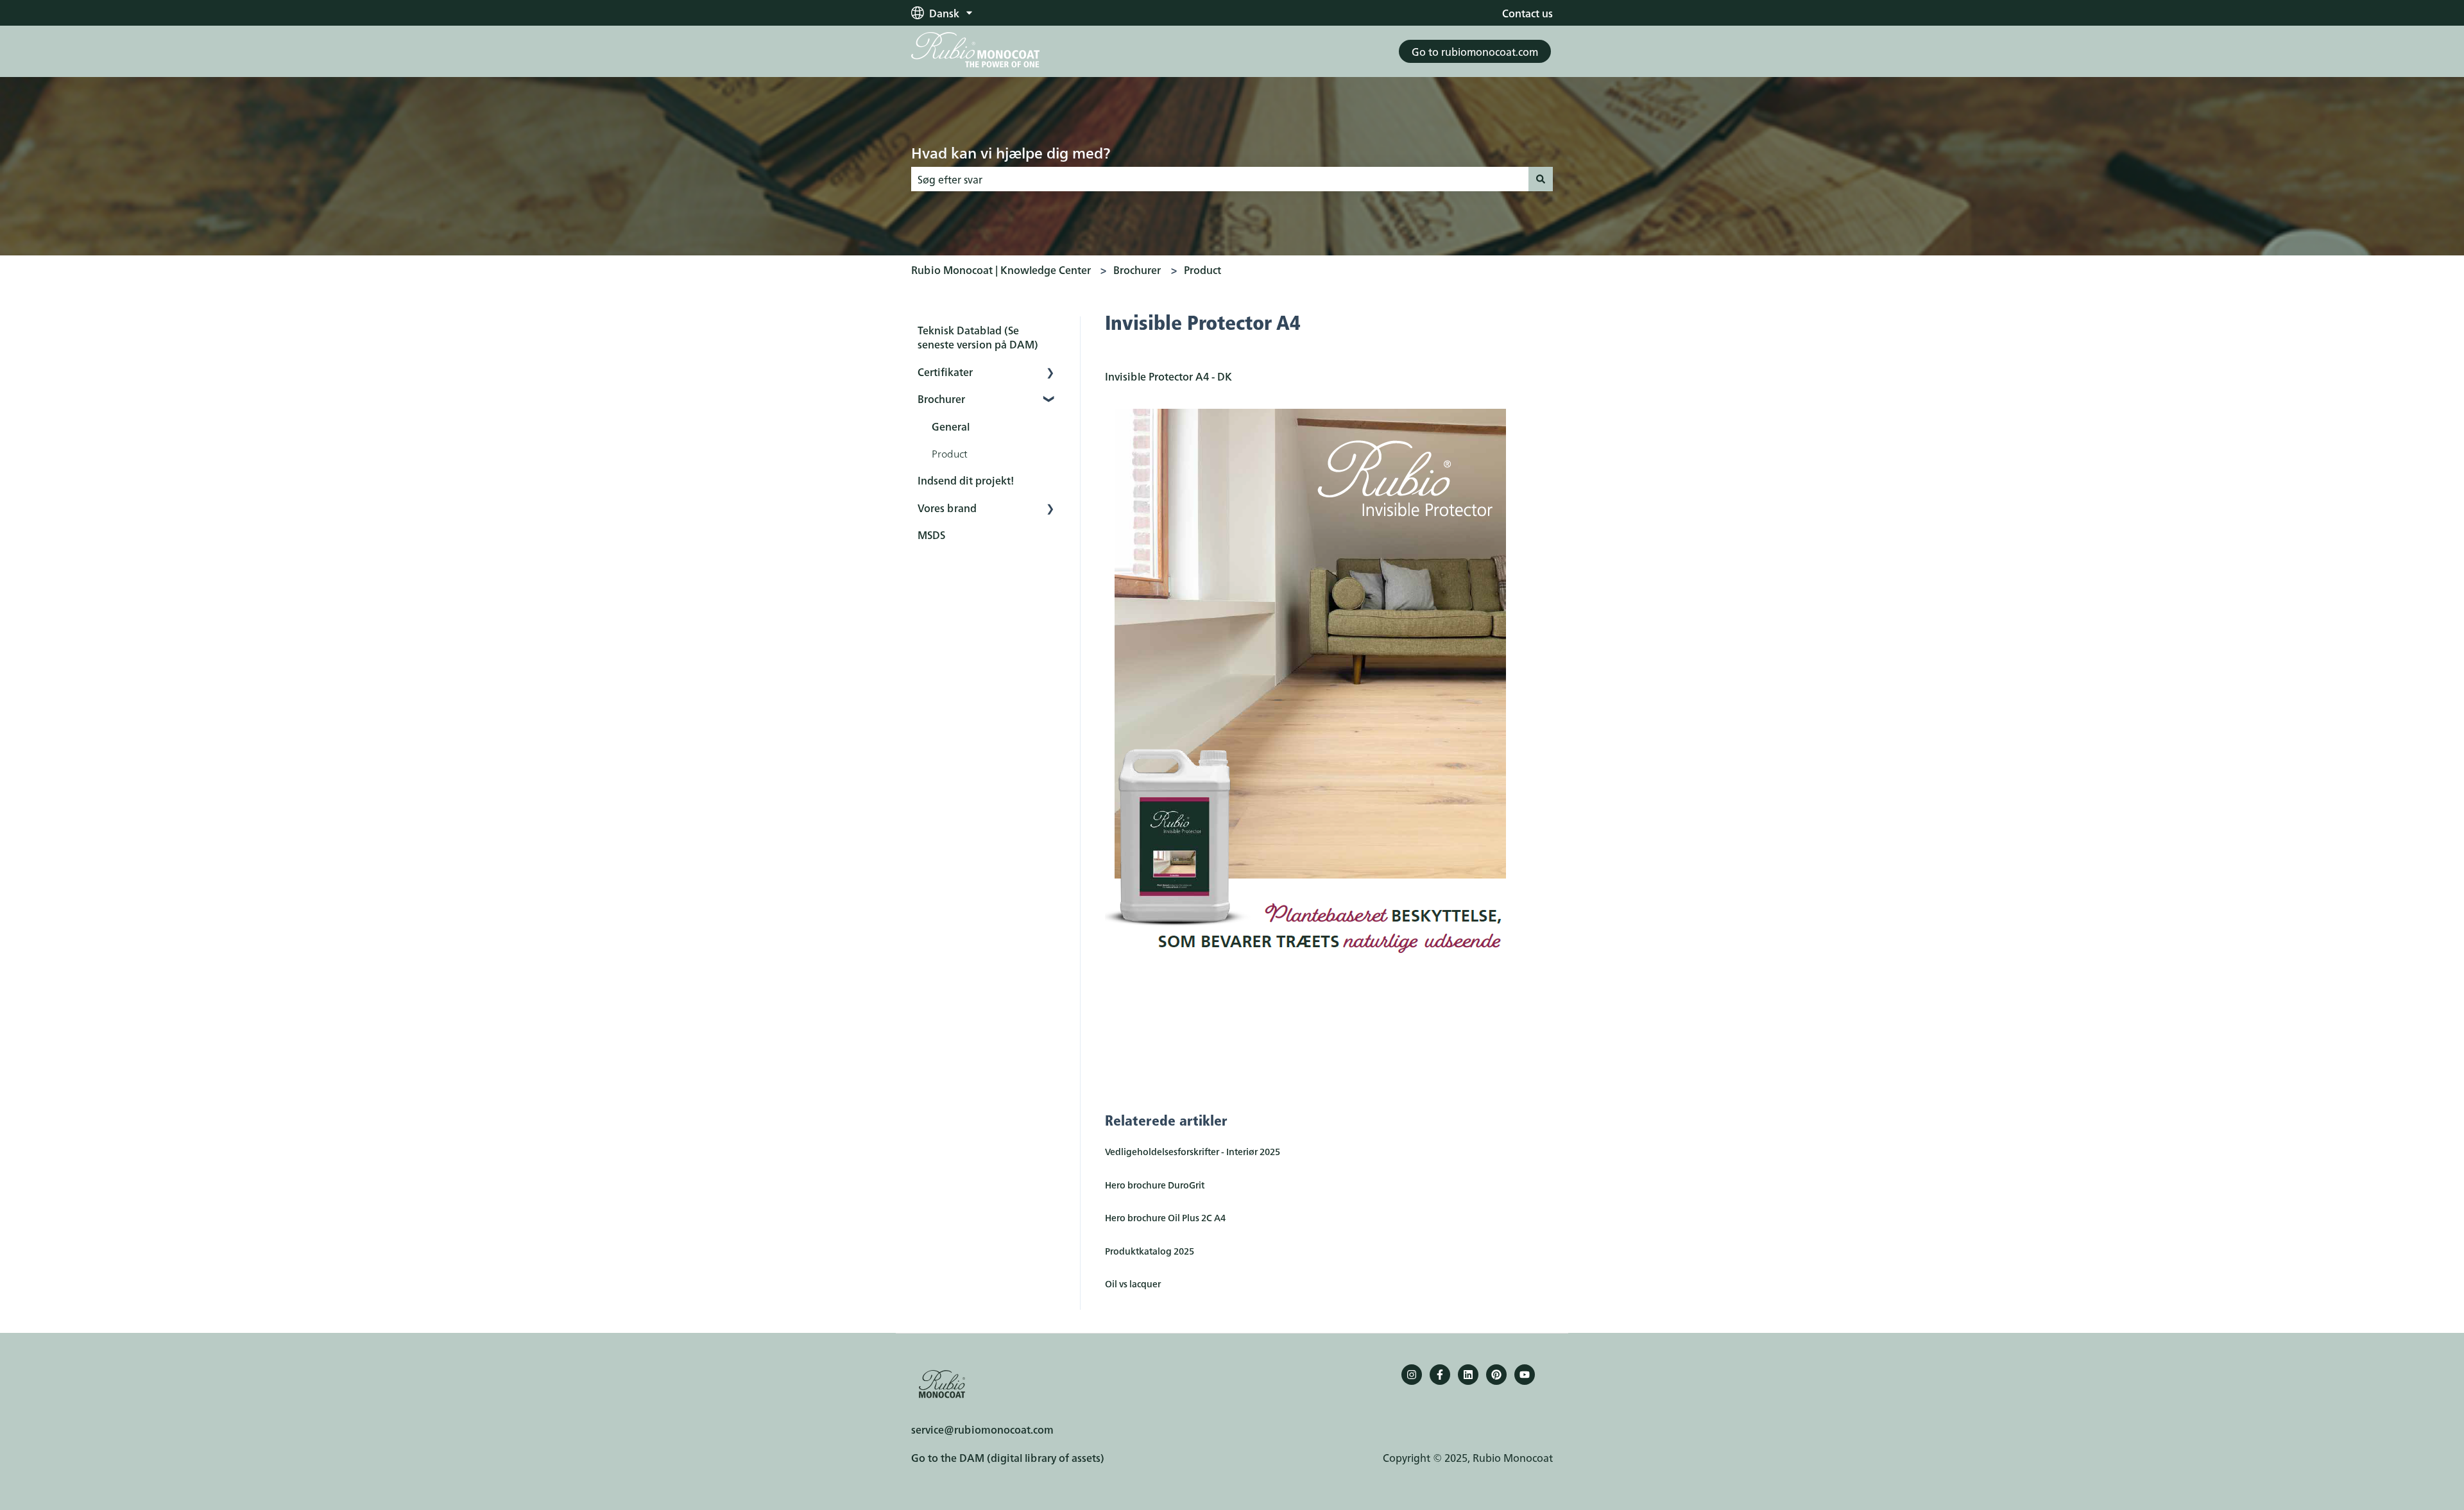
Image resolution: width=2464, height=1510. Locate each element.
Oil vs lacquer (1133, 1283)
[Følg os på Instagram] (1412, 1375)
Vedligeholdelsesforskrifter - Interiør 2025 (1193, 1151)
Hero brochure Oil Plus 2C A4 (1165, 1217)
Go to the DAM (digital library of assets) (1008, 1457)
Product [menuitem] (950, 453)
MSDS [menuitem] (931, 535)
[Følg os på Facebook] (1440, 1375)
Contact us (1527, 13)
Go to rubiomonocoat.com (1475, 51)
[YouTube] (1525, 1375)
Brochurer (1137, 270)
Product (1202, 270)
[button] (1050, 373)
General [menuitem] (951, 426)
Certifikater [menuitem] (945, 372)
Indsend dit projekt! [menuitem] (966, 480)
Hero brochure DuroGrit (1155, 1185)
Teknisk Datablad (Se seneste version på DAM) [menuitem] (978, 337)
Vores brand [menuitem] (947, 508)
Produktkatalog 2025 (1150, 1251)
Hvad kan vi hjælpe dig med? (1011, 152)
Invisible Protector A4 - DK (1168, 376)
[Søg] (1541, 179)
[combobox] (1220, 179)
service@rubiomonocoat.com (982, 1429)
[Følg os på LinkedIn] (1468, 1375)
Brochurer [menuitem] (941, 399)
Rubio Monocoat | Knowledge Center (1001, 270)
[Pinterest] (1496, 1375)
